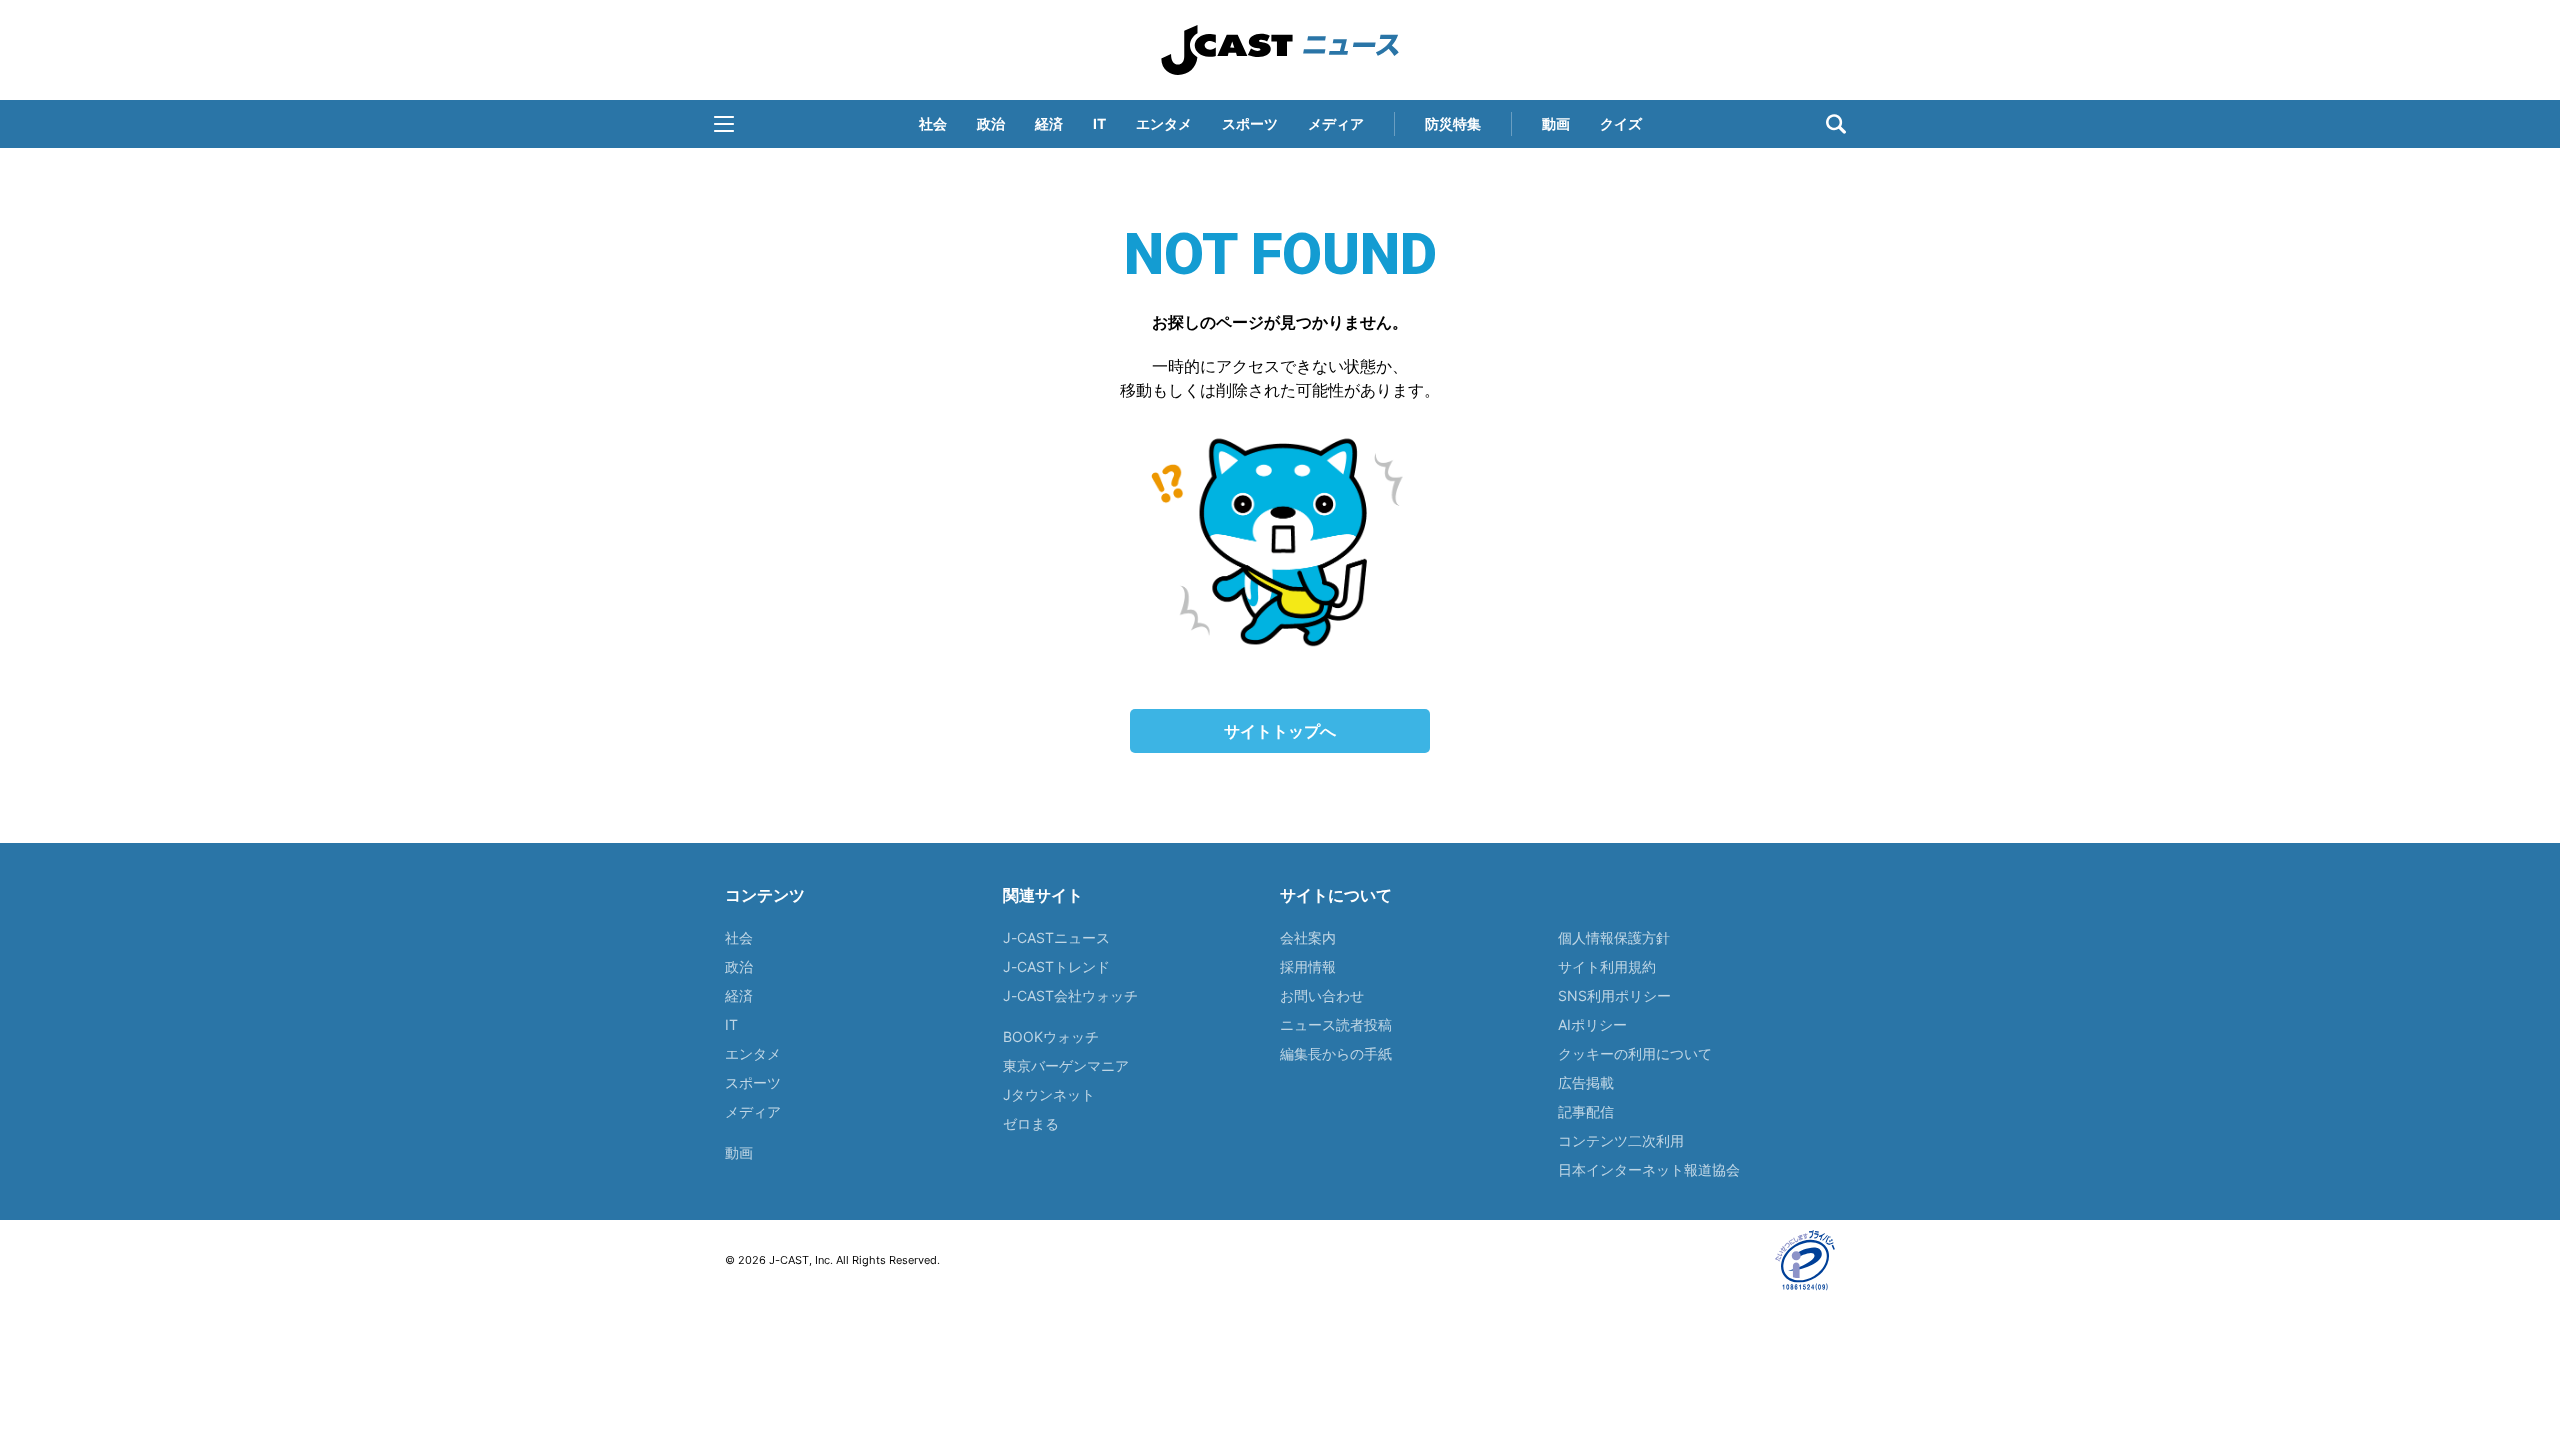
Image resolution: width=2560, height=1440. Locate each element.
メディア (1336, 123)
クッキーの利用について (1635, 1053)
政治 (991, 123)
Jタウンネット (1049, 1094)
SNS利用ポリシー (1614, 995)
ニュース (1280, 50)
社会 (933, 123)
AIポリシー (1592, 1024)
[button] (724, 124)
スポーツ (1250, 123)
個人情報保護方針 (1614, 937)
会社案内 (1308, 937)
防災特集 (1453, 123)
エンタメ (1164, 123)
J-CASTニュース (1056, 937)
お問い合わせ (1322, 995)
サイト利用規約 (1607, 966)
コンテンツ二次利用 (1621, 1140)
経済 (1049, 123)
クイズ (1621, 123)
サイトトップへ (1280, 731)
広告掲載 (1586, 1082)
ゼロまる (1031, 1123)
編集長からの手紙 (1336, 1053)
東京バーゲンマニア (1066, 1065)
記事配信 (1586, 1111)
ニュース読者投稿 (1336, 1024)
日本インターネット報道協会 (1649, 1169)
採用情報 (1308, 966)
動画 (1556, 123)
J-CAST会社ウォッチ (1070, 995)
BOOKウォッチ (1051, 1036)
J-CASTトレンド (1056, 966)
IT (1099, 123)
